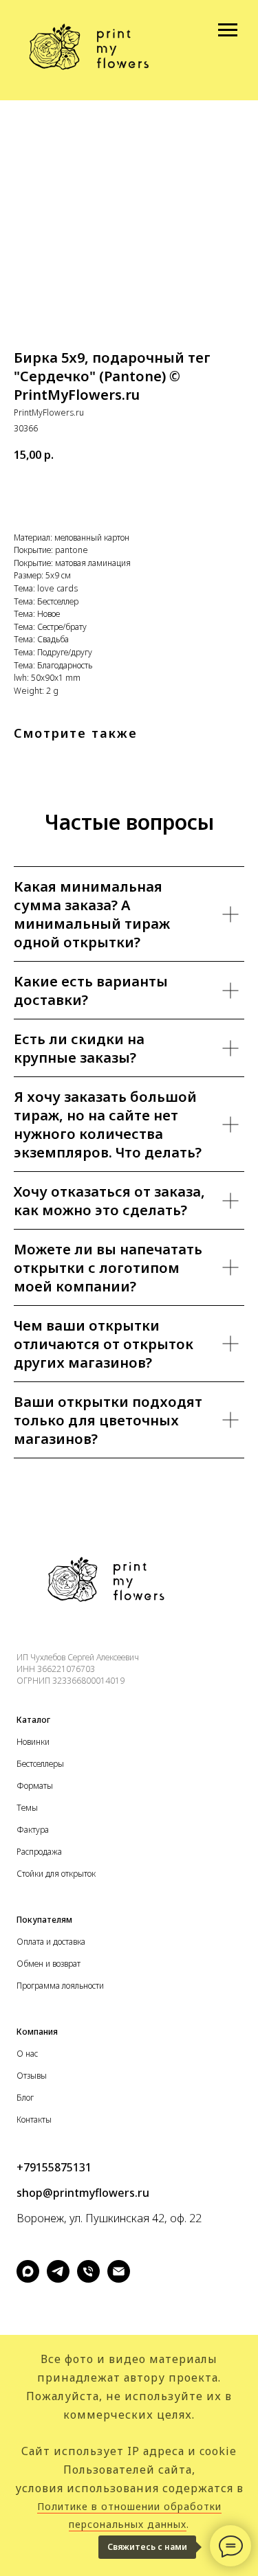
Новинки (33, 1742)
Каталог (33, 1720)
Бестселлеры (40, 1764)
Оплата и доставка (51, 1942)
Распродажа (39, 1852)
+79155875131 (54, 2167)
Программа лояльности (60, 1986)
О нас (27, 2054)
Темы (27, 1808)
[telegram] (58, 2279)
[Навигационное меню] (228, 30)
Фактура (33, 1830)
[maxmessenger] (28, 2279)
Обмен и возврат (49, 1964)
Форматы (35, 1786)
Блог (25, 2098)
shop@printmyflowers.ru (83, 2193)
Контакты (34, 2120)
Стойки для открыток (56, 1874)
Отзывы (32, 2076)
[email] (119, 2279)
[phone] (88, 2279)
